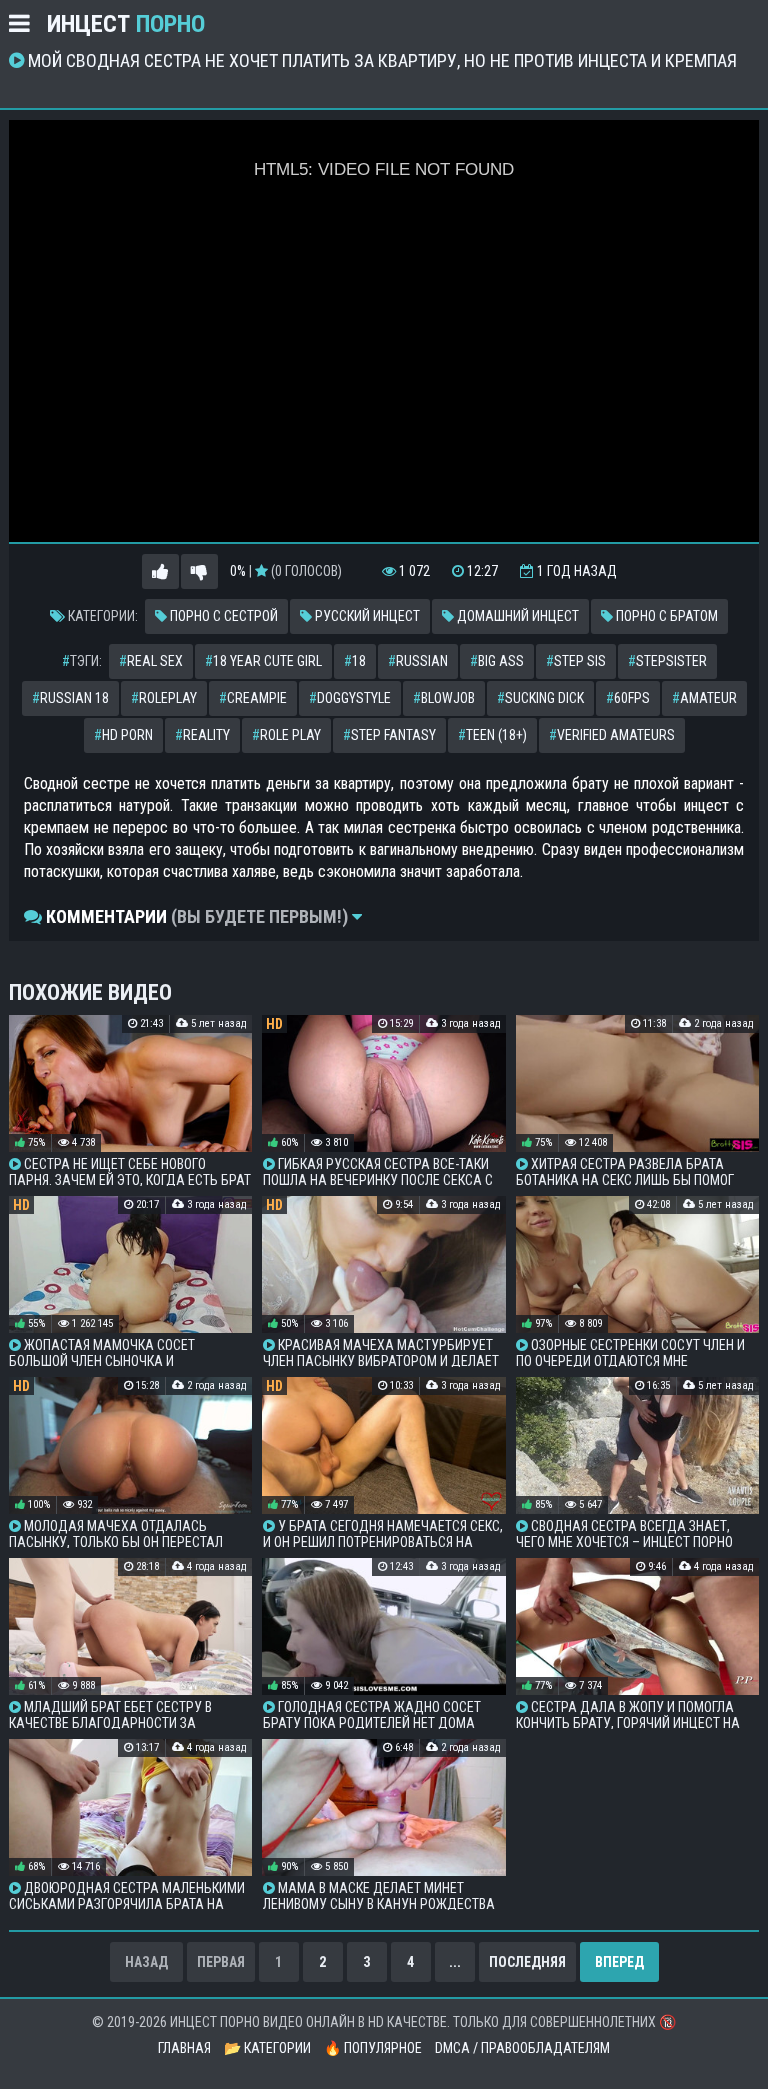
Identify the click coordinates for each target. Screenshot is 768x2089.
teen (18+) (492, 735)
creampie (253, 698)
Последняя (527, 1962)
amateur (704, 698)
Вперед (619, 1962)
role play (286, 735)
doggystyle (350, 698)
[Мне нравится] (160, 571)
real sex (151, 661)
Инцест (126, 24)
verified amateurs (612, 735)
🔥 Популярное (373, 2048)
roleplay (164, 698)
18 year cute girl (263, 661)
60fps (628, 698)
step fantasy (389, 735)
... (455, 1962)
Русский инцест (366, 616)
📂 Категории (267, 2048)
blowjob (444, 698)
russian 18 (70, 698)
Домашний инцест (516, 616)
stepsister (667, 661)
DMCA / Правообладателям (522, 2048)
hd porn (123, 735)
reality (202, 735)
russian (418, 661)
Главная (184, 2048)
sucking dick (540, 698)
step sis (576, 661)
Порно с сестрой (222, 616)
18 (355, 661)
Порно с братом (665, 616)
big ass (497, 661)
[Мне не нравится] (199, 571)
